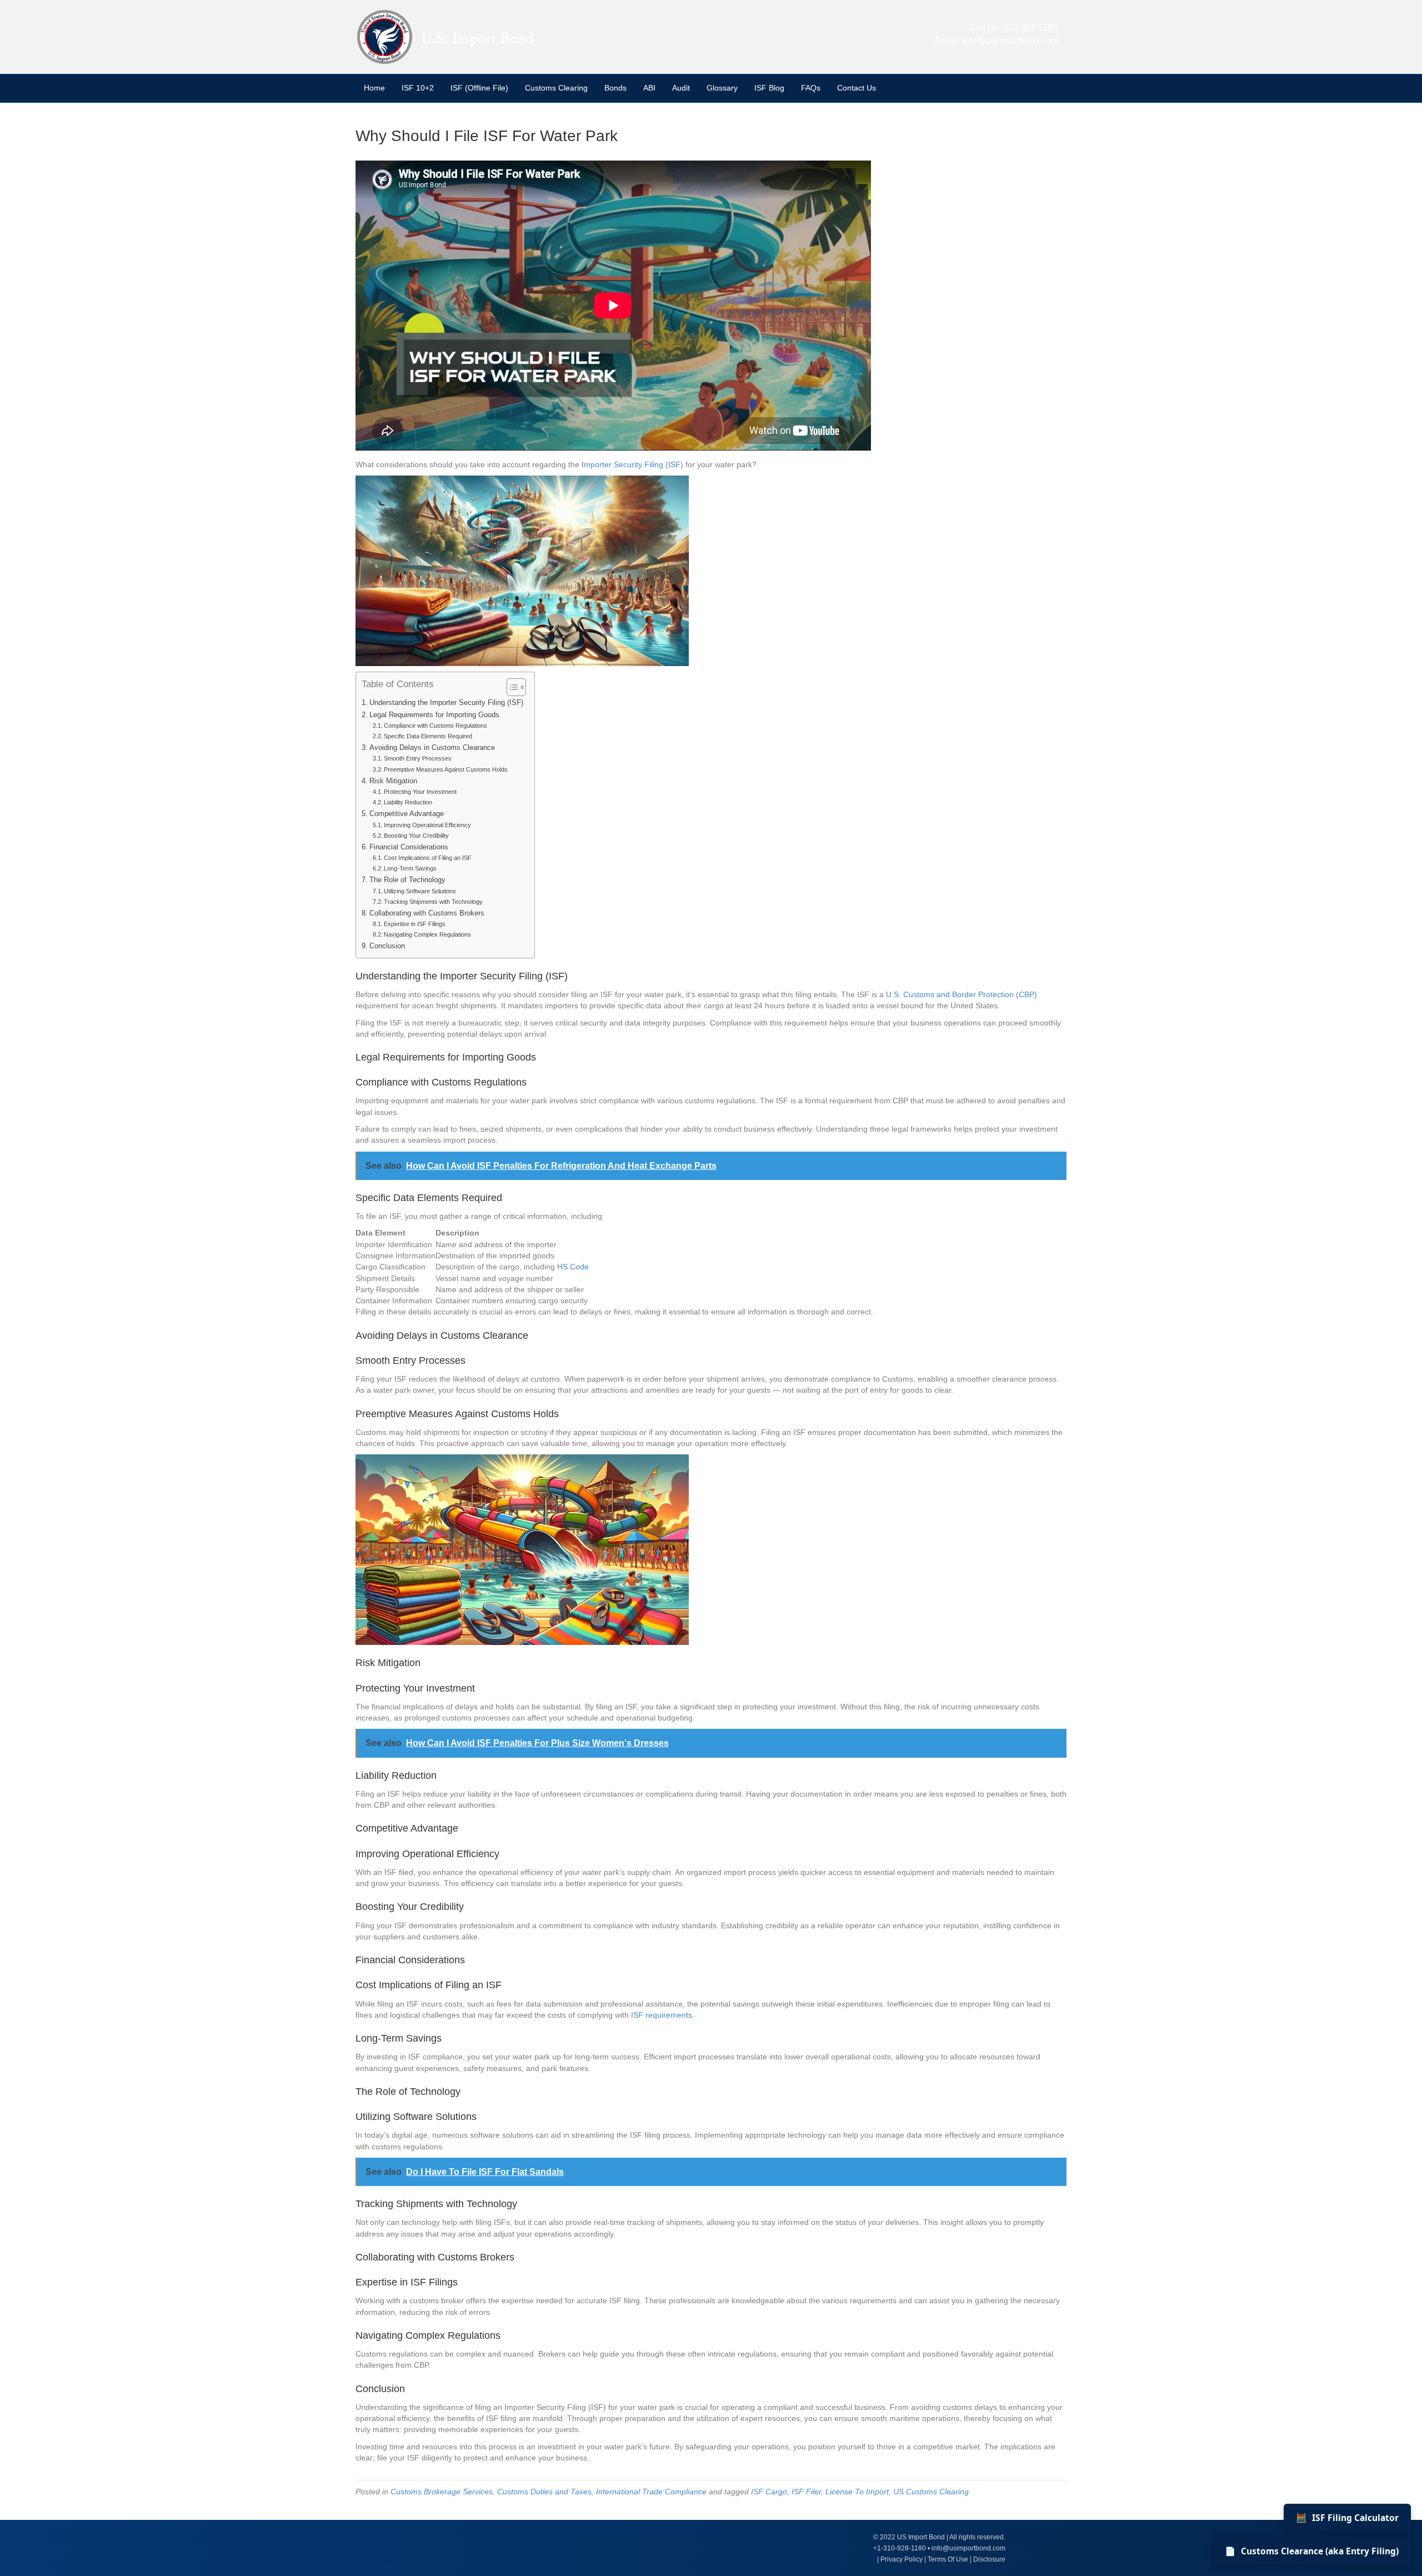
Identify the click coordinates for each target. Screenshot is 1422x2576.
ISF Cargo (769, 2492)
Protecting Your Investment (420, 792)
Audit (681, 88)
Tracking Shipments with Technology (433, 902)
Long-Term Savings (410, 868)
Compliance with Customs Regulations (435, 726)
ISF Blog (769, 88)
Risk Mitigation (393, 781)
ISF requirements (662, 2015)
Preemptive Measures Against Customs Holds (446, 769)
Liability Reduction (408, 802)
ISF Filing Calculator (1347, 2518)
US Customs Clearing (931, 2492)
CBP (1027, 994)
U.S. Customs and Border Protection (950, 994)
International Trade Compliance (651, 2492)
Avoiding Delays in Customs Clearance (432, 748)
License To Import (857, 2492)
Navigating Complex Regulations (427, 934)
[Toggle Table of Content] (511, 687)
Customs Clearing (556, 88)
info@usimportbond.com (1010, 41)
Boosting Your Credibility (416, 836)
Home (374, 88)
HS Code (573, 1267)
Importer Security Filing (622, 464)
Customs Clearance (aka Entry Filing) (1312, 2551)
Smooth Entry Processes (418, 758)
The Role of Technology (407, 880)
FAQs (811, 88)
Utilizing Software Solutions (420, 891)
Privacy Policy (902, 2559)
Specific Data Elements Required (428, 736)
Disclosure (989, 2559)
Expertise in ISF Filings (415, 924)
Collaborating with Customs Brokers (427, 913)
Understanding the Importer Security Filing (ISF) (446, 703)
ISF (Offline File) (479, 88)
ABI (649, 88)
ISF (674, 464)
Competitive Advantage (407, 814)
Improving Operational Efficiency (427, 825)
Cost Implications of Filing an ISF (428, 858)
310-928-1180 (1031, 27)
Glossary (722, 88)
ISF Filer (806, 2492)
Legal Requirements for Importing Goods (434, 715)
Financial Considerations (409, 847)
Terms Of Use (948, 2559)
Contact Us (857, 88)
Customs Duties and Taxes (544, 2492)
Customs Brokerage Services (442, 2492)
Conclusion (387, 946)
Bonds (615, 88)
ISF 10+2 (418, 88)
